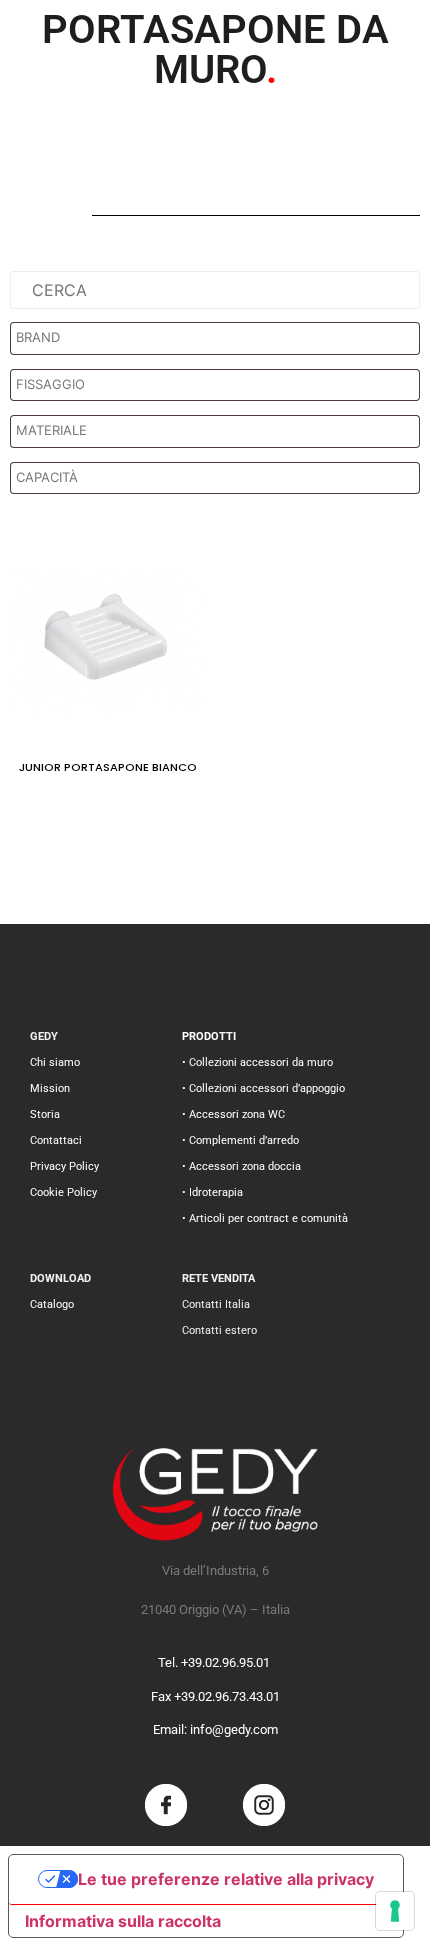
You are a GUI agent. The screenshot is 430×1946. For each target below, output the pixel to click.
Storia (45, 1114)
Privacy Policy (64, 1166)
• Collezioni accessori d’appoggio (263, 1088)
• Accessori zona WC (233, 1114)
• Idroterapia (212, 1192)
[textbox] (220, 338)
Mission (50, 1088)
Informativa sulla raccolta (123, 1921)
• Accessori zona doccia (241, 1166)
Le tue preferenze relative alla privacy (226, 1879)
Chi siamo (55, 1062)
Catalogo (52, 1304)
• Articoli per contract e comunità (265, 1218)
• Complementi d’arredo (240, 1140)
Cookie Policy (63, 1192)
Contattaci (56, 1140)
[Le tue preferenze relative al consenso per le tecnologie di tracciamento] (395, 1911)
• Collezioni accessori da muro (257, 1062)
